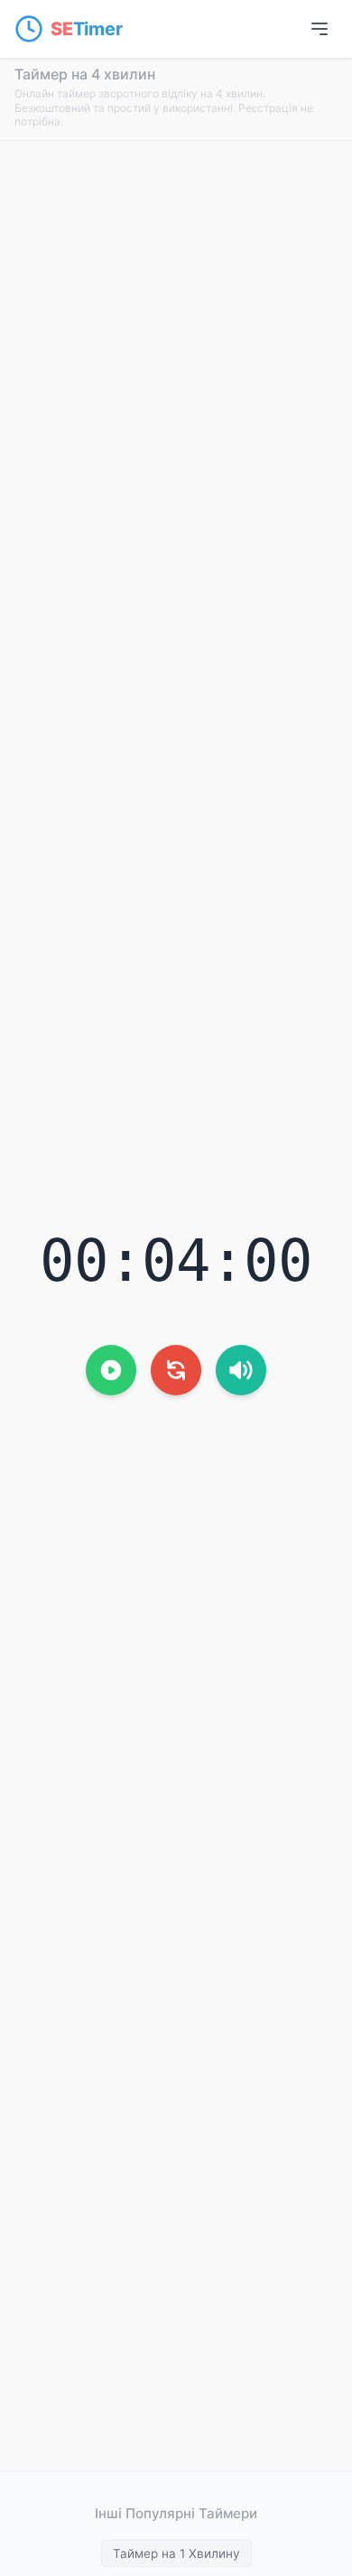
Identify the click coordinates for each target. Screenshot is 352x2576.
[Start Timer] (111, 1370)
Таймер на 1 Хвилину (176, 2553)
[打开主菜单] (320, 29)
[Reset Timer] (176, 1370)
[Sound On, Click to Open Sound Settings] (241, 1370)
